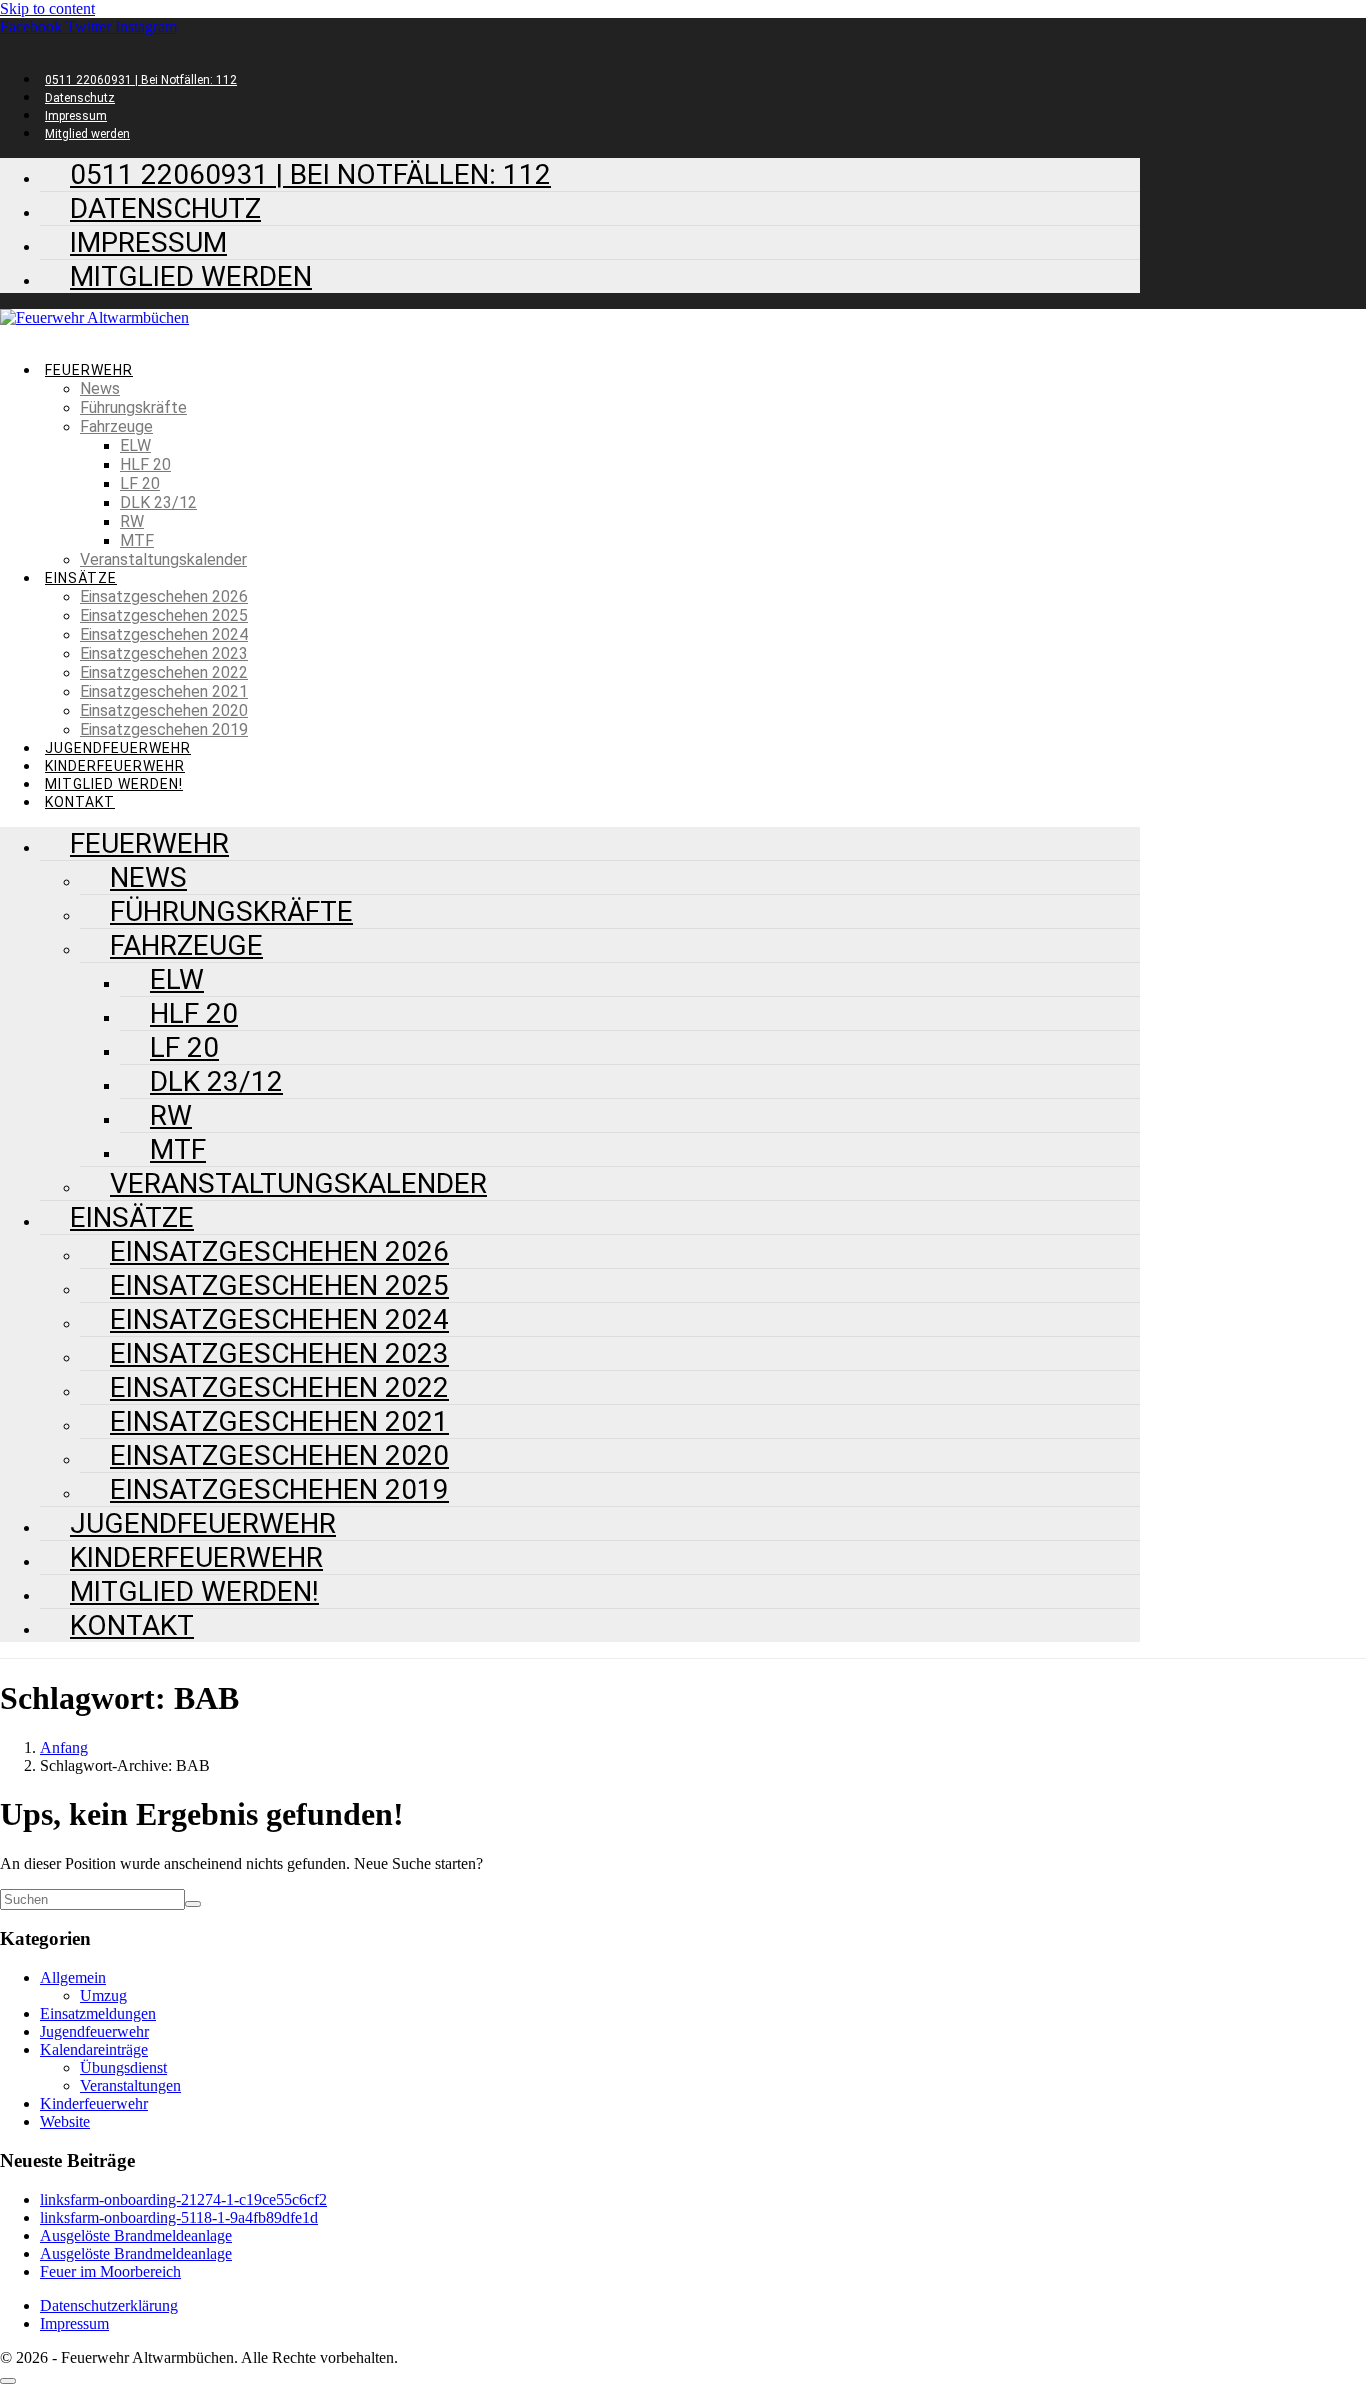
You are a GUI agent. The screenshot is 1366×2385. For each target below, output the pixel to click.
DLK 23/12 (158, 502)
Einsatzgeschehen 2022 (164, 672)
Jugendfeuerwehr (118, 748)
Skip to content (47, 8)
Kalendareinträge (94, 2049)
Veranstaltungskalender (163, 559)
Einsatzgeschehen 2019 (164, 729)
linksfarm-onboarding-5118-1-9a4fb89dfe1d (179, 2217)
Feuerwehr (89, 370)
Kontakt (132, 1625)
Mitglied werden (191, 276)
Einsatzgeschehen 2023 (164, 653)
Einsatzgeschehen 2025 (164, 615)
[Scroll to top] (8, 2381)
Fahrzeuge (116, 426)
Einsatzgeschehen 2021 (164, 691)
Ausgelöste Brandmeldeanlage (136, 2235)
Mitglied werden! (114, 784)
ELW (135, 445)
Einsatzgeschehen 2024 (164, 634)
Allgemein (73, 1977)
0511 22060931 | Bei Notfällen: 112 (141, 80)
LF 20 (140, 483)
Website (65, 2121)
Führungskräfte (133, 407)
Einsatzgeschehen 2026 (164, 596)
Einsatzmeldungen (98, 2013)
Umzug (103, 1995)
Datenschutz (80, 98)
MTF (137, 540)
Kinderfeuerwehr (115, 766)
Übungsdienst (123, 2067)
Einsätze (81, 578)
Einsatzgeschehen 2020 (164, 710)
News (100, 388)
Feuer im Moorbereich (110, 2271)
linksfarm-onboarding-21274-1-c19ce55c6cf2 (183, 2199)
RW (132, 521)
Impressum (76, 116)
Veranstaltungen (130, 2085)
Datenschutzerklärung (109, 2305)
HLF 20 (145, 464)
